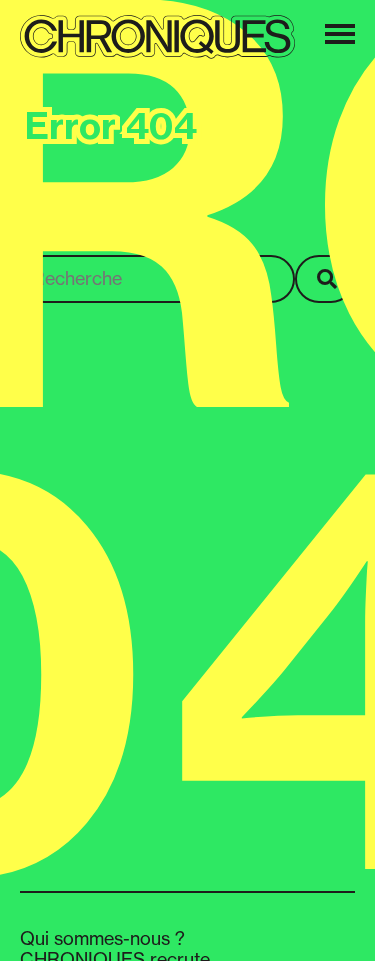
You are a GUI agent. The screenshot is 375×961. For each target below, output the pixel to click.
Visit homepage (84, 228)
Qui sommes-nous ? (102, 938)
